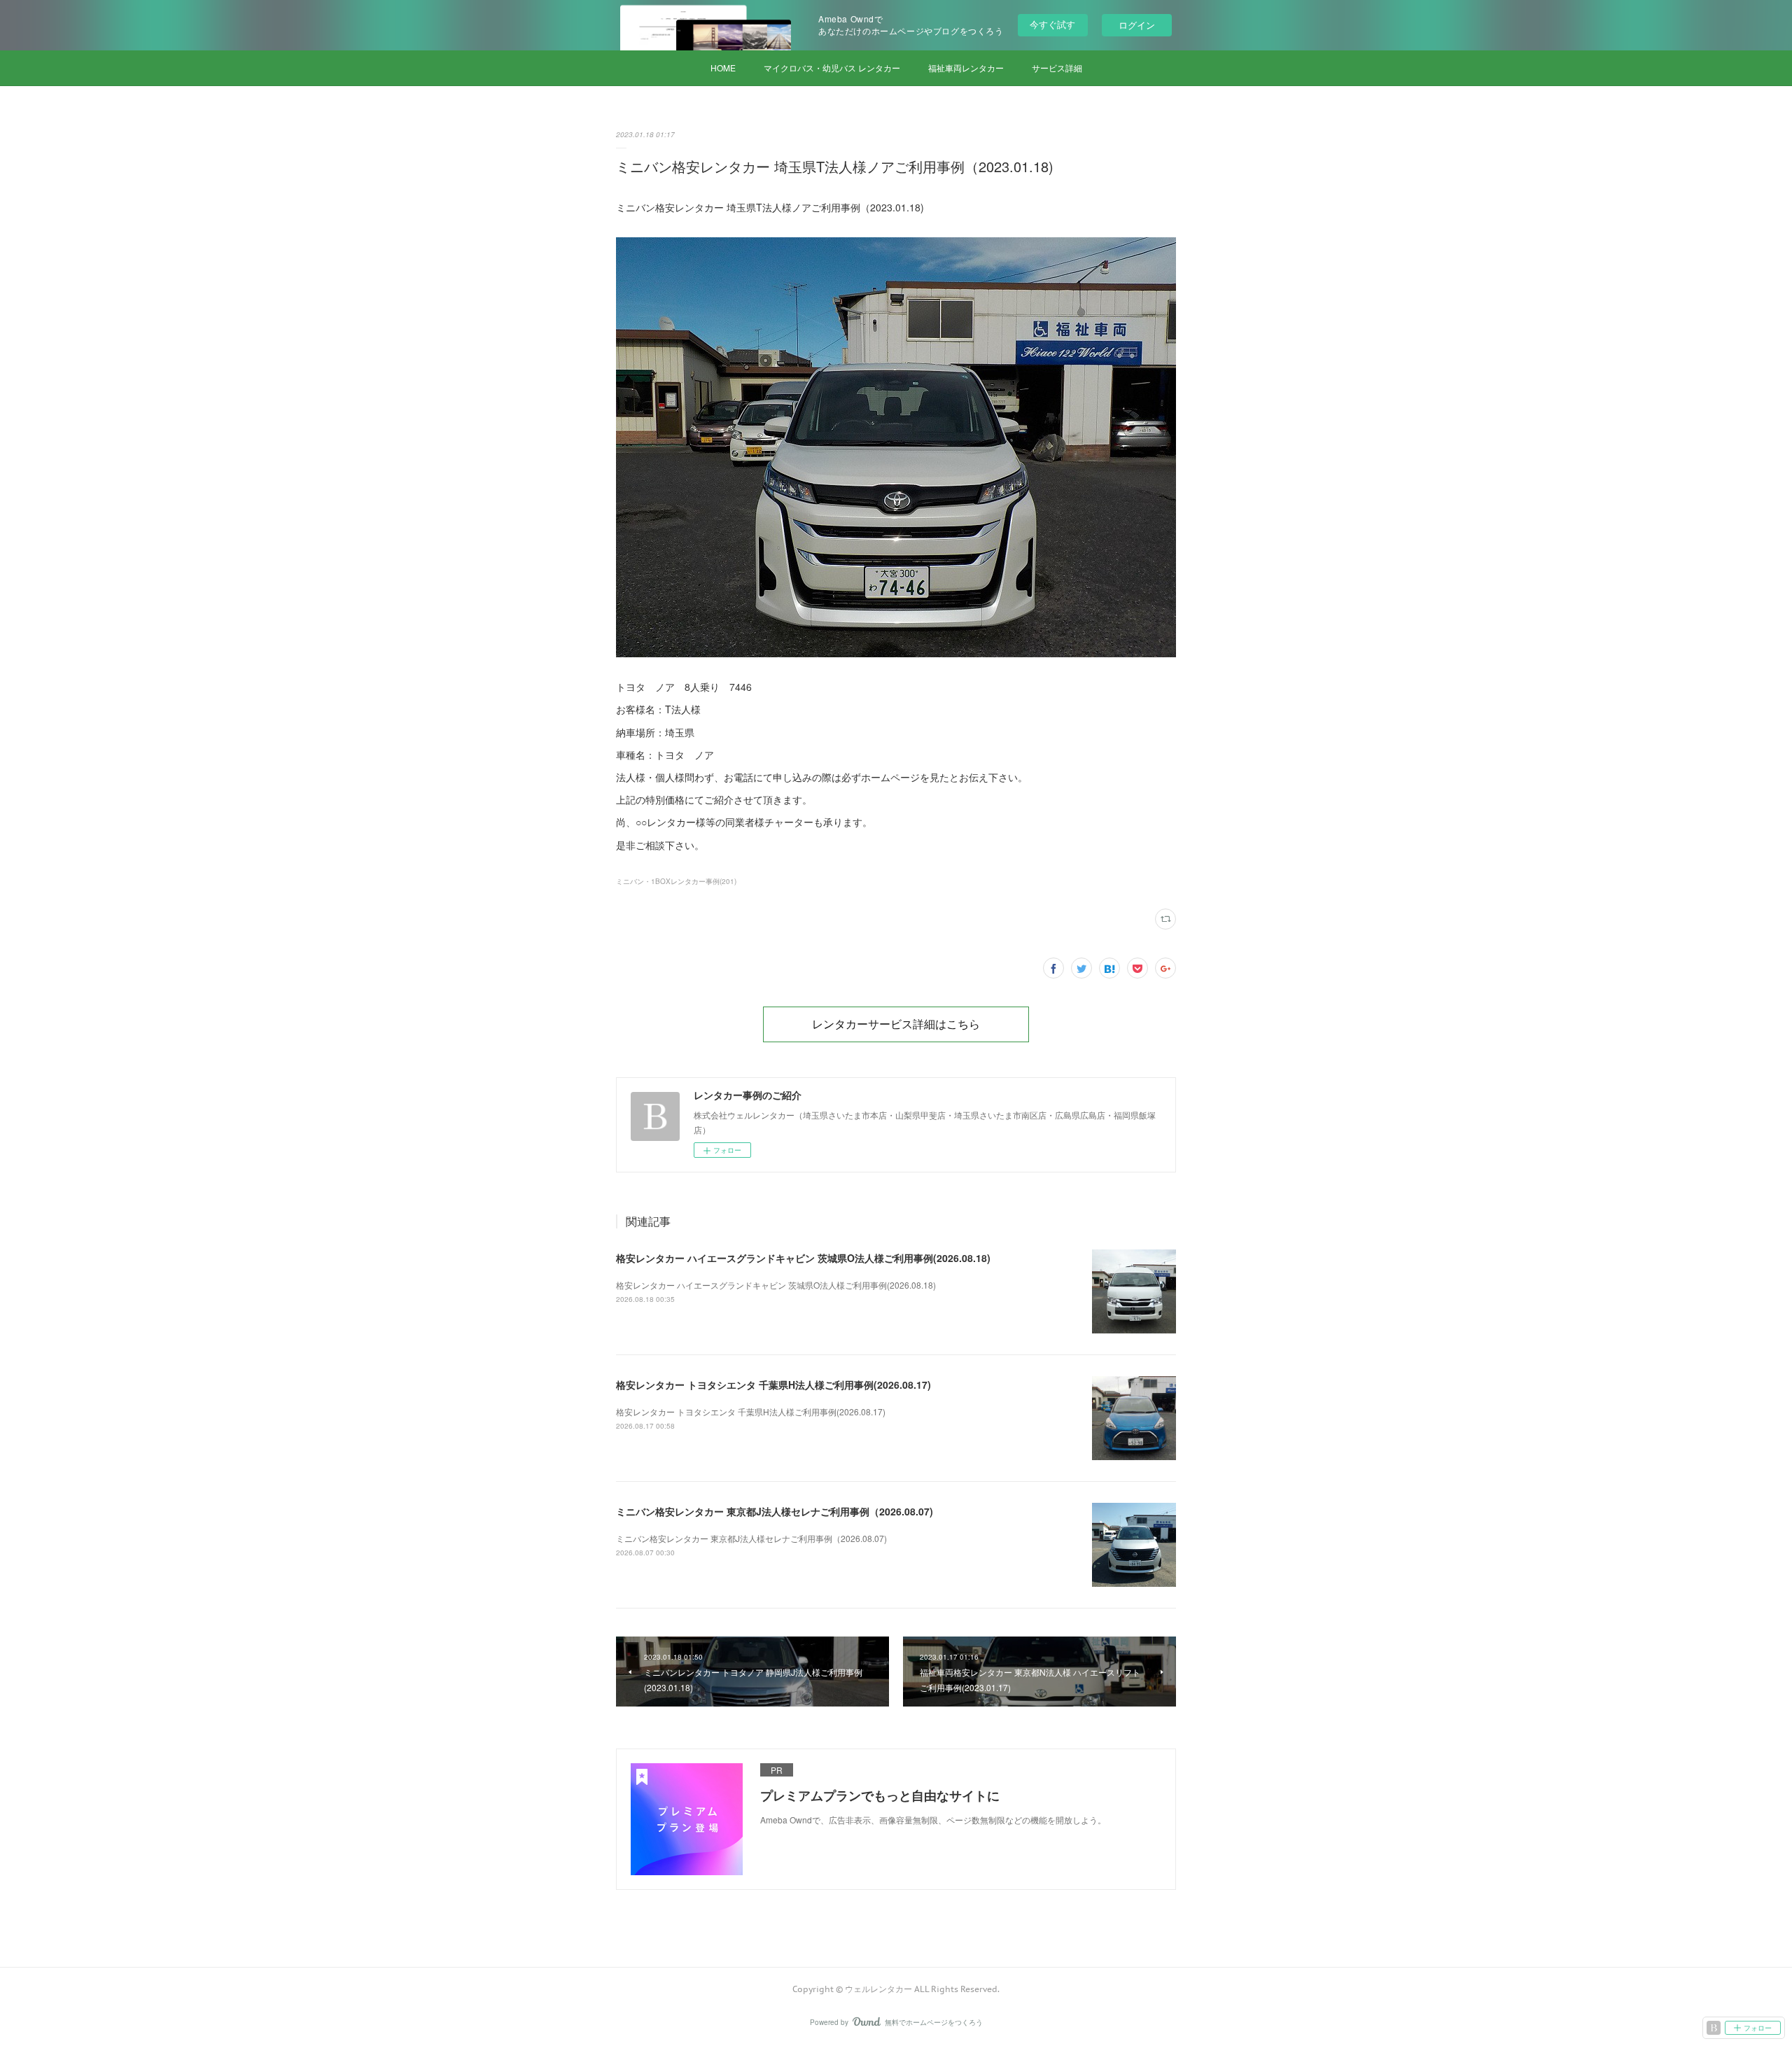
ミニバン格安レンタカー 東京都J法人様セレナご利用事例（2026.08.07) (775, 1511)
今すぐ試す (1052, 24)
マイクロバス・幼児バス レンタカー (832, 68)
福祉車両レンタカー (966, 68)
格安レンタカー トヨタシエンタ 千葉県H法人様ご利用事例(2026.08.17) (773, 1385)
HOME (723, 68)
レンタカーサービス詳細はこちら (896, 1024)
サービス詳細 (1057, 68)
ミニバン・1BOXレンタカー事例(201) (676, 881)
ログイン (1137, 25)
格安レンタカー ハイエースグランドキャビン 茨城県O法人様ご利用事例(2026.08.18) (803, 1258)
